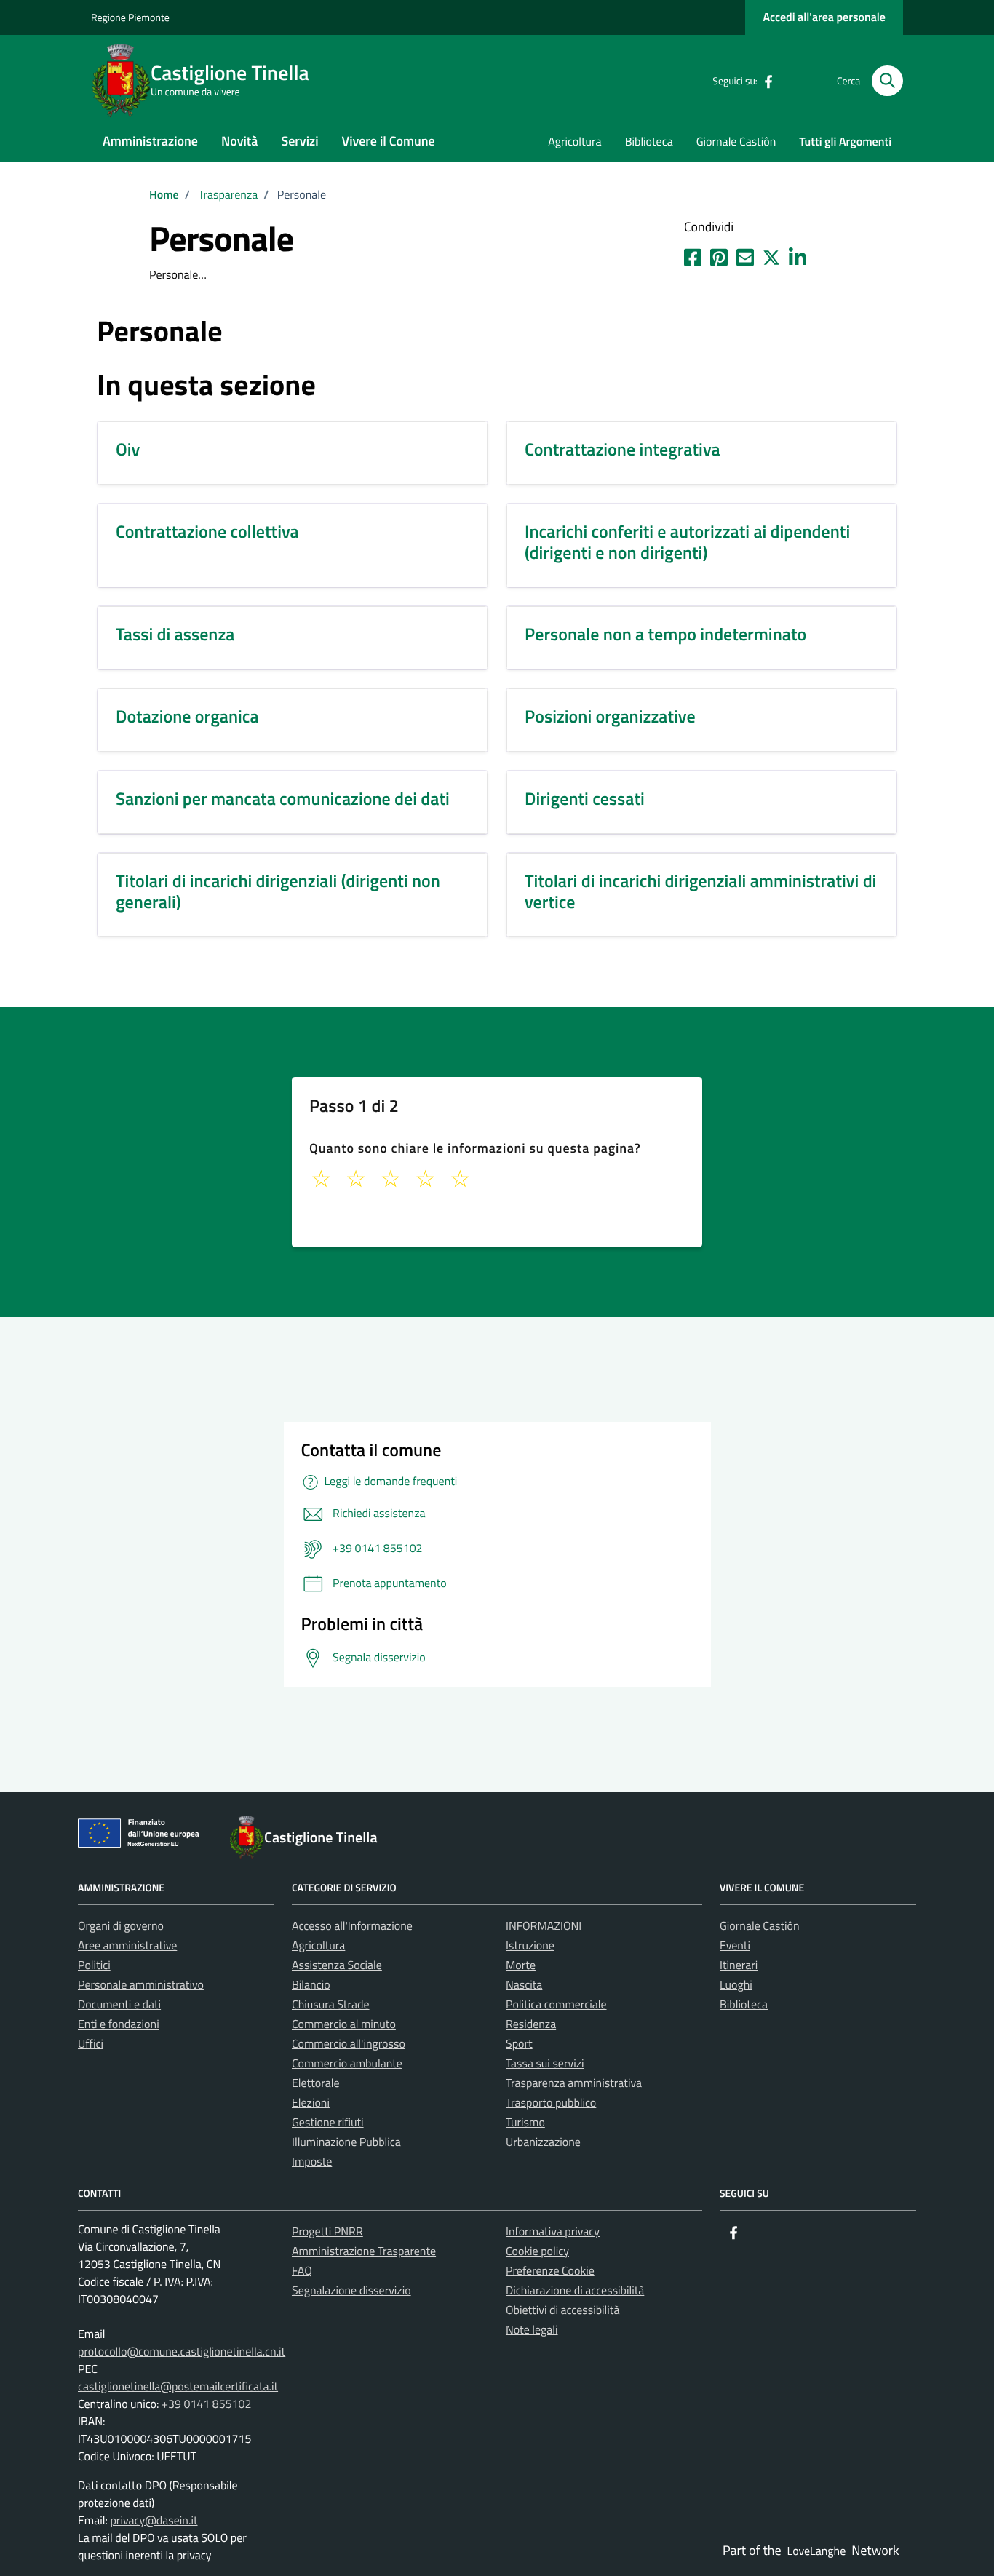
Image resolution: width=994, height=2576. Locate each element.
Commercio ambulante (347, 2064)
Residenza (531, 2024)
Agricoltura (574, 142)
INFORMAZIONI (544, 1926)
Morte (521, 1965)
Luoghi (736, 1985)
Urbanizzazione (543, 2142)
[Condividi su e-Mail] (745, 255)
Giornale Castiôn (736, 142)
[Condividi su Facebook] (693, 255)
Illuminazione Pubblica (346, 2142)
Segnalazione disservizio (351, 2291)
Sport (519, 2044)
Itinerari (739, 1965)
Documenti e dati (119, 2005)
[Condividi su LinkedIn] (798, 255)
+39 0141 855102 (207, 2404)
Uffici (91, 2044)
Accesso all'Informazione (352, 1926)
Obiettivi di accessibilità (562, 2310)
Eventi (735, 1946)
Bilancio (311, 1985)
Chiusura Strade (331, 2005)
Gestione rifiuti (328, 2123)
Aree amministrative (127, 1946)
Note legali (532, 2330)
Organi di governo (121, 1926)
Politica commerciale (556, 2005)
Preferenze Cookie (550, 2271)
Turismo (525, 2123)
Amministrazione (150, 141)
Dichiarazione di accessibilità (575, 2291)
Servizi (299, 141)
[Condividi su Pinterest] (719, 255)
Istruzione (530, 1946)
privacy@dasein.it (154, 2521)
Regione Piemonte (130, 18)
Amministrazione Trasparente (364, 2251)
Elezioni (311, 2103)
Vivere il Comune (389, 141)
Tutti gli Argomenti (845, 142)
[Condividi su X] (771, 255)
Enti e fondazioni (119, 2024)
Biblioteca (649, 142)
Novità (239, 141)
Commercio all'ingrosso (349, 2044)
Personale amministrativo (141, 1985)
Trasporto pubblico (551, 2103)
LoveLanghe (817, 2551)
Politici (94, 1965)
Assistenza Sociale (337, 1965)
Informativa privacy (553, 2232)
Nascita (524, 1985)
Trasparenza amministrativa (574, 2083)
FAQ (302, 2271)
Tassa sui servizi (545, 2064)
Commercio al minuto (344, 2024)
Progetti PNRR (327, 2232)
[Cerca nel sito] (887, 81)
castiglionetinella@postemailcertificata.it (178, 2387)
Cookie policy (537, 2251)
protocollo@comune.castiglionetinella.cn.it (182, 2352)
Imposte (312, 2162)
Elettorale (316, 2083)
